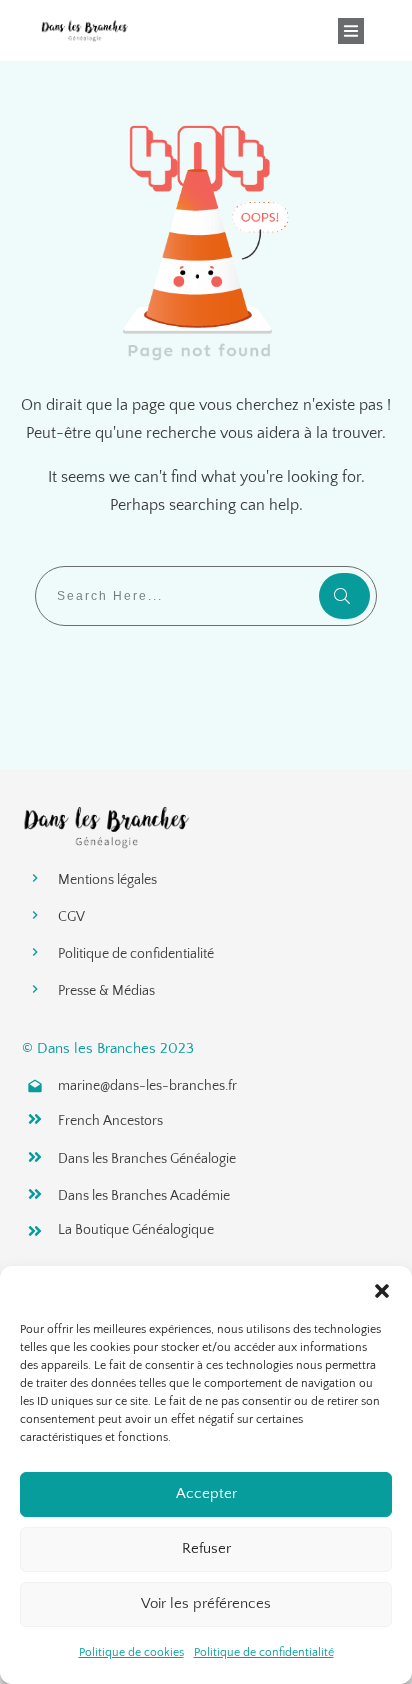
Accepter (206, 1493)
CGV (71, 917)
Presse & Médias (106, 991)
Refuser (206, 1548)
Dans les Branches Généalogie (147, 1159)
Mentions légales (107, 880)
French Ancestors (110, 1121)
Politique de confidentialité (264, 1652)
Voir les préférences (206, 1603)
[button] (382, 1291)
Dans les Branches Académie (144, 1196)
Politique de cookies (131, 1652)
